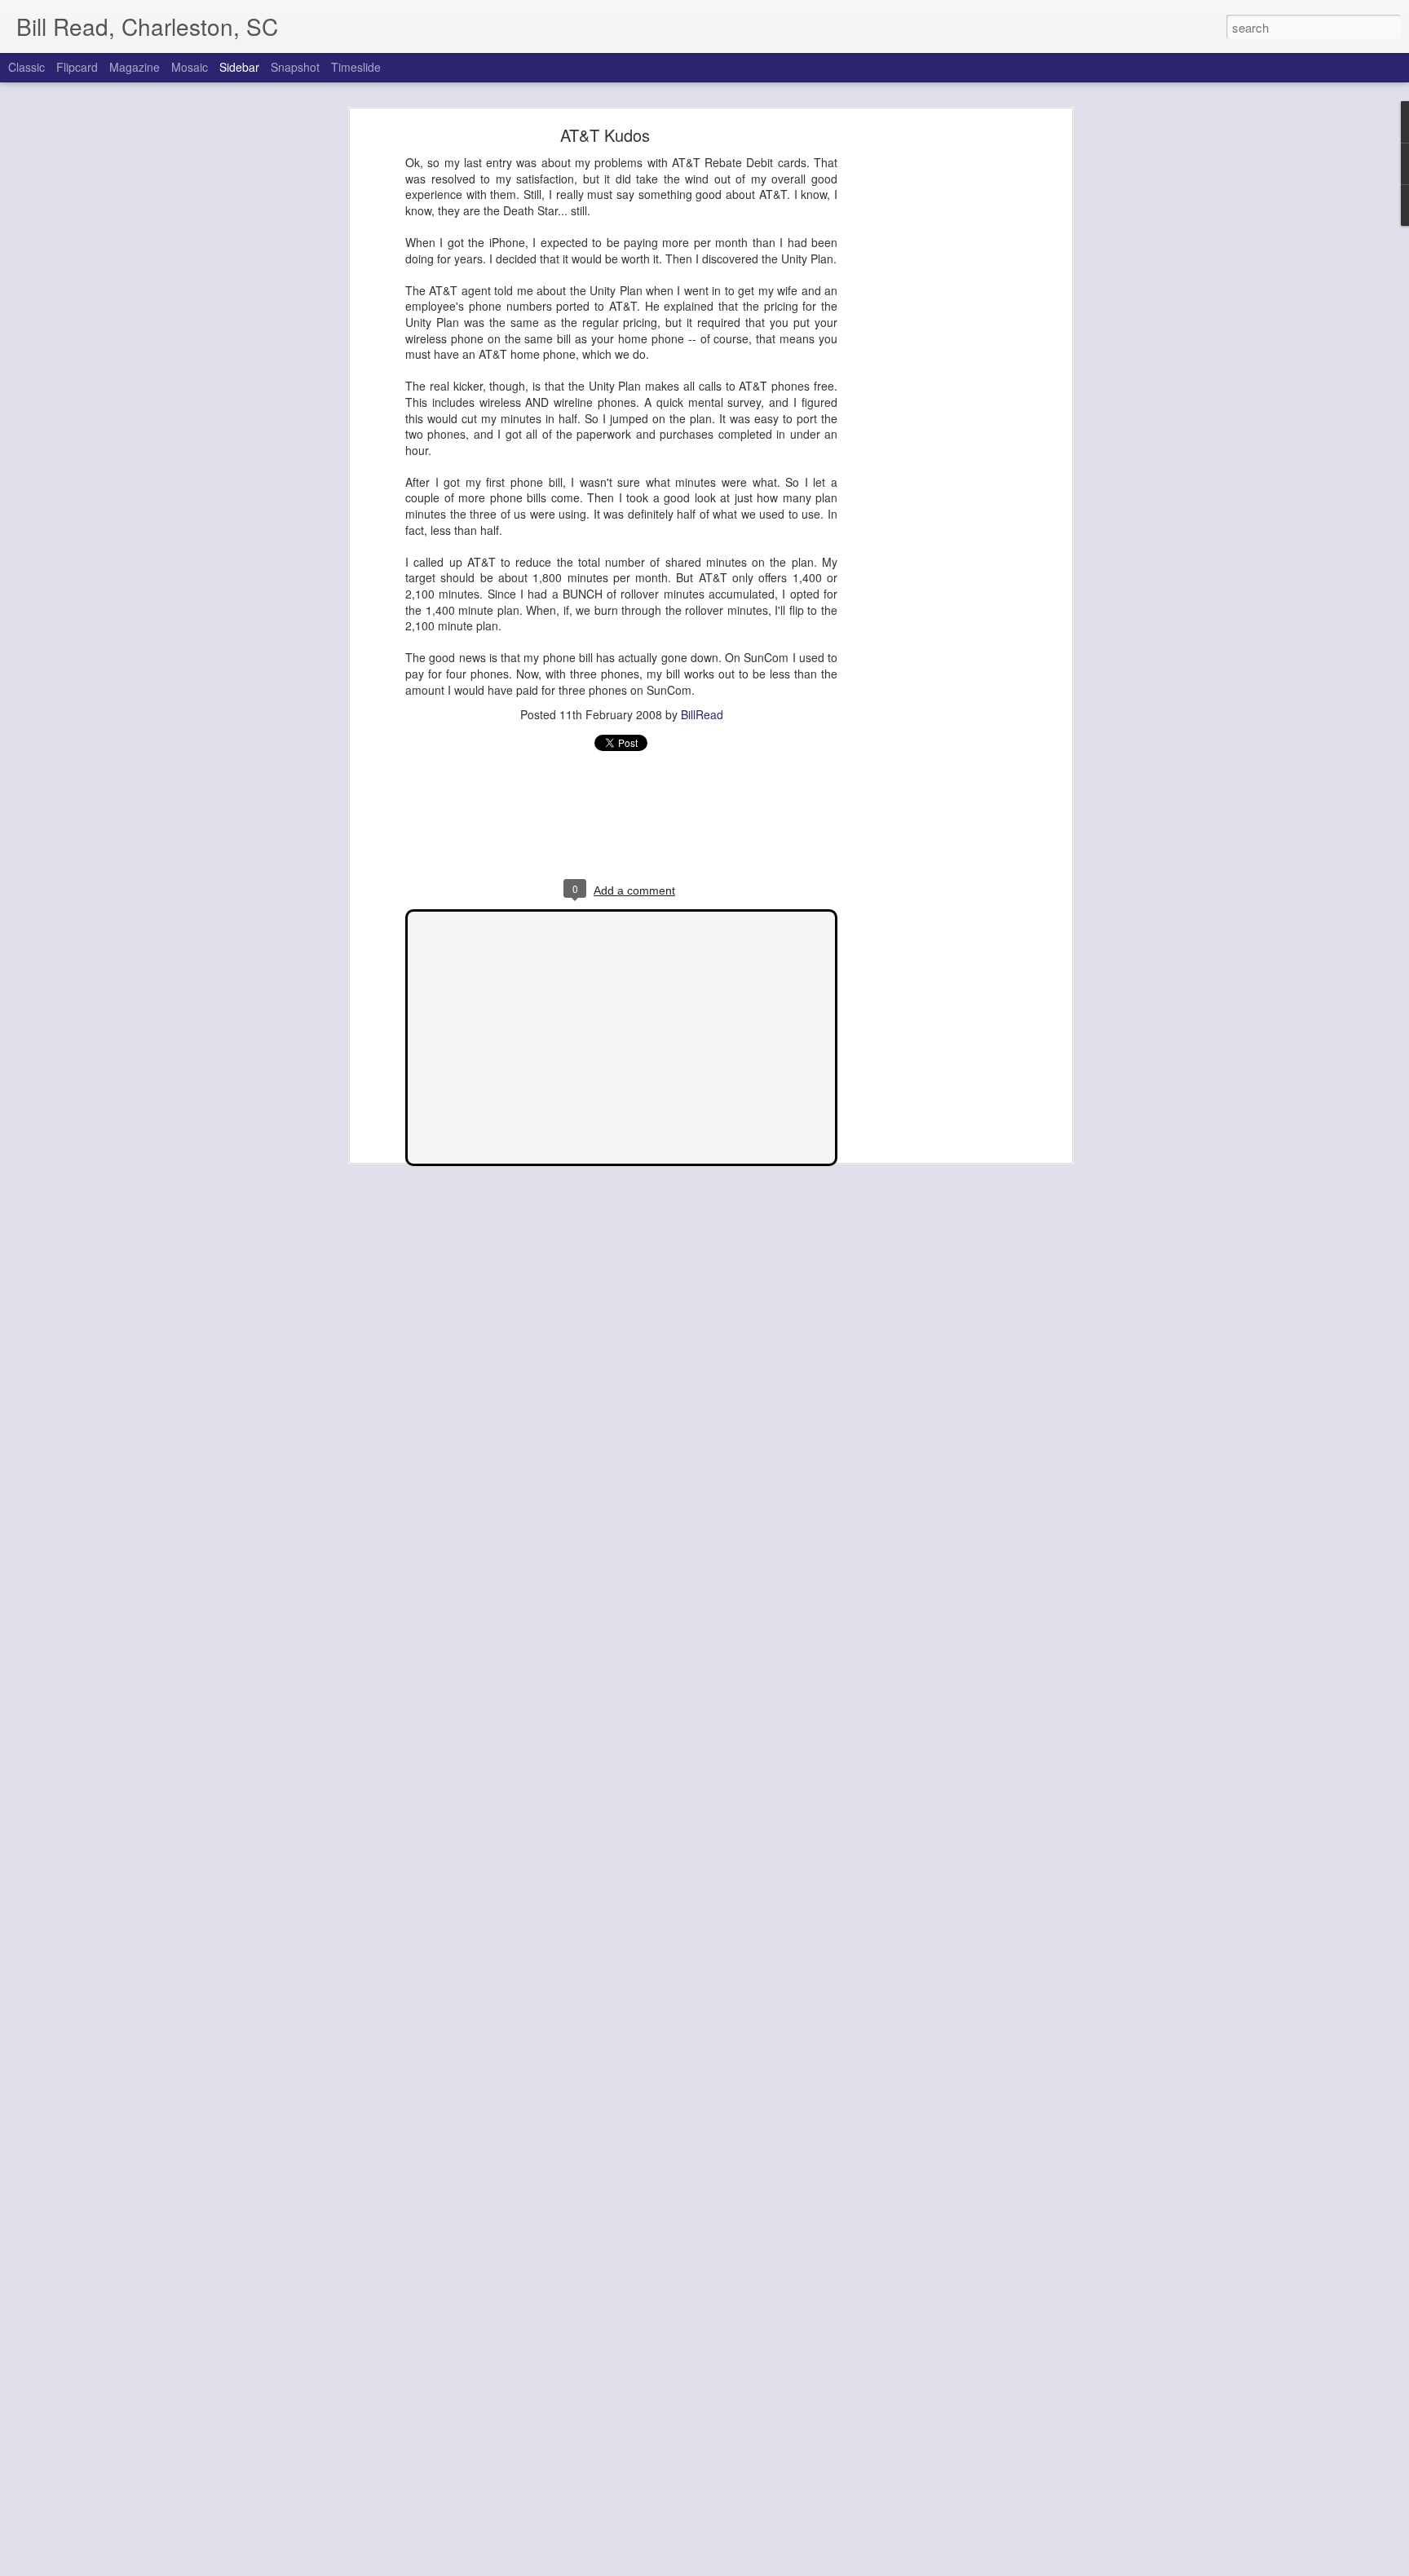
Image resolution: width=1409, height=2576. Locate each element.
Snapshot (295, 67)
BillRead (702, 714)
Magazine (135, 67)
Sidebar (239, 67)
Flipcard (77, 67)
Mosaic (190, 67)
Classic (27, 67)
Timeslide (356, 67)
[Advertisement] (927, 388)
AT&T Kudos (605, 135)
